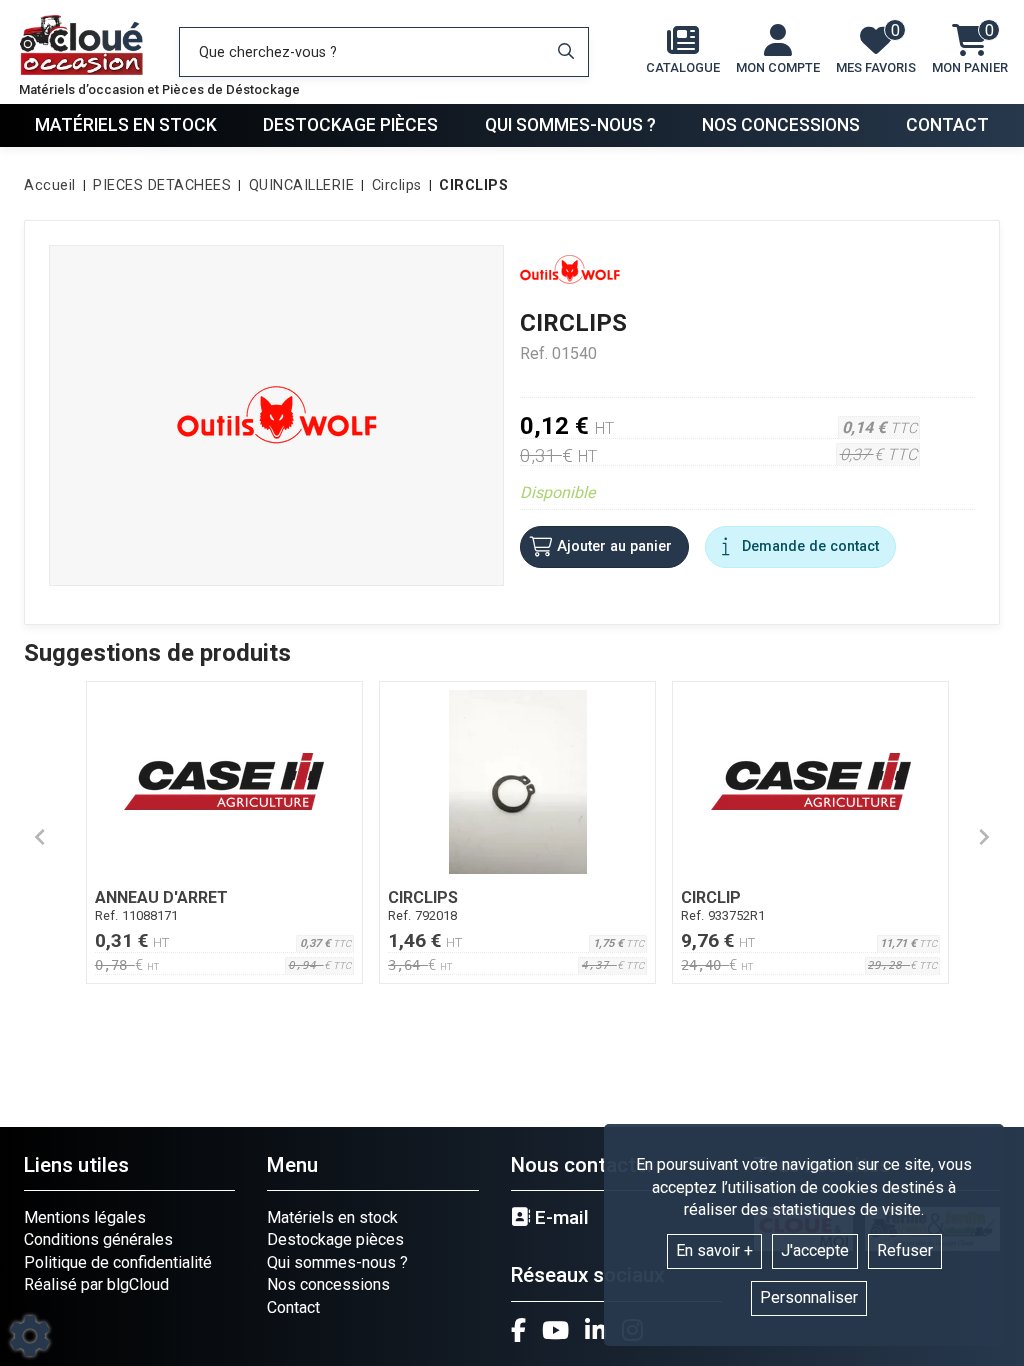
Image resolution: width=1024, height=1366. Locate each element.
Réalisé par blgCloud (96, 1284)
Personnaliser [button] (809, 1297)
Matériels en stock (126, 125)
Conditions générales (98, 1239)
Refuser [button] (905, 1250)
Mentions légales (85, 1217)
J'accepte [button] (815, 1250)
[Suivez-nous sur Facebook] (518, 1330)
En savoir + (714, 1250)
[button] (470, 186)
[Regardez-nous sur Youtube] (555, 1330)
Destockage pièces (350, 125)
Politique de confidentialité (118, 1262)
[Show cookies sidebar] (30, 1336)
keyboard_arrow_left (40, 837)
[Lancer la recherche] (566, 52)
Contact (947, 125)
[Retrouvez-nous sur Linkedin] (595, 1330)
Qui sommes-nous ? (570, 125)
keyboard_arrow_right (984, 837)
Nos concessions (781, 125)
